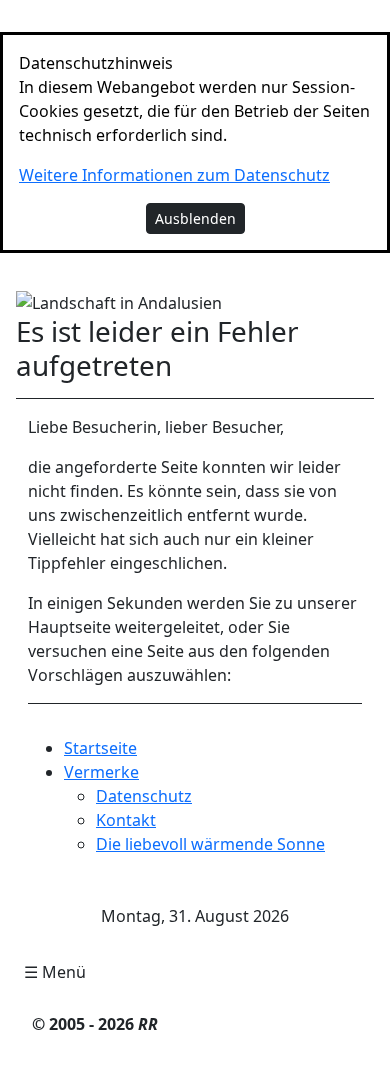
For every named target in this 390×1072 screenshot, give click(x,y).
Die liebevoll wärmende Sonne (210, 844)
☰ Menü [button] (55, 972)
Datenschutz (144, 796)
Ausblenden (195, 218)
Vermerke (101, 772)
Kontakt (126, 820)
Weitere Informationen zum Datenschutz (174, 175)
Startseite (100, 748)
